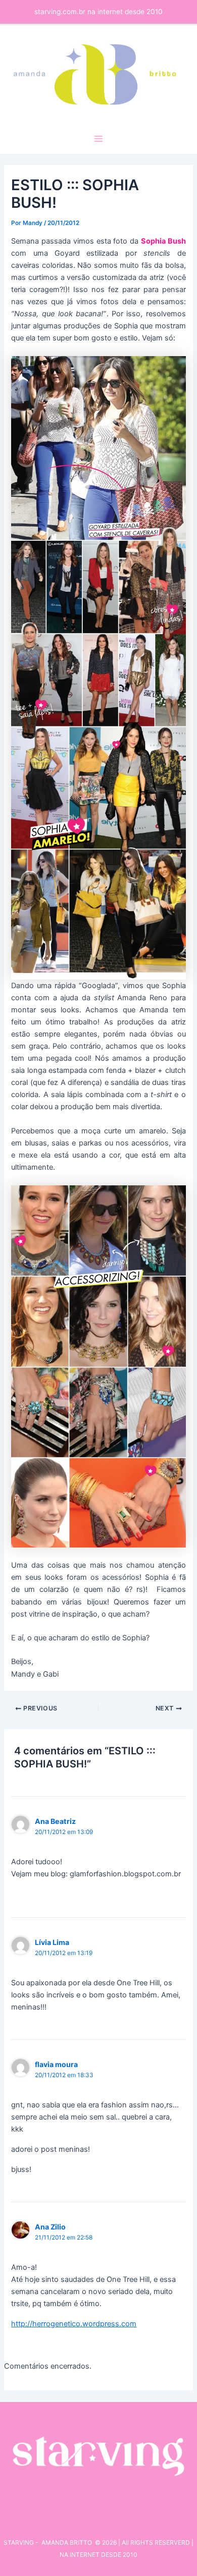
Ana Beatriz (55, 1821)
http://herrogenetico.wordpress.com (74, 2324)
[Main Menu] (98, 139)
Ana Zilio (50, 2227)
